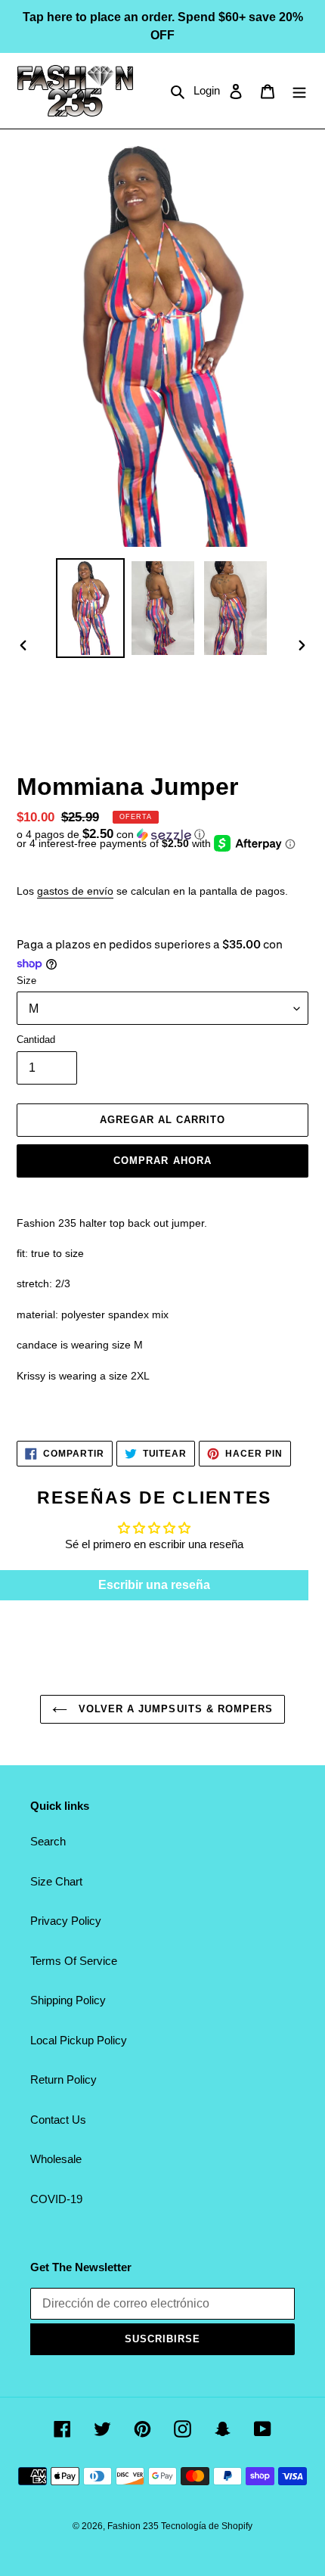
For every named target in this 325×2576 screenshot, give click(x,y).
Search (48, 1841)
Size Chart (56, 1881)
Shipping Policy (68, 2000)
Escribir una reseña (154, 1585)
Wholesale (56, 2159)
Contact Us (58, 2120)
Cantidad (36, 1040)
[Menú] (299, 91)
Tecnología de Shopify (207, 2526)
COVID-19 (56, 2199)
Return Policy (63, 2079)
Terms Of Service (74, 1961)
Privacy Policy (66, 1921)
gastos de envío (75, 891)
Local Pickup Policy (79, 2040)
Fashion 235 (134, 2526)
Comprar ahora (162, 1161)
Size (26, 981)
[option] (91, 608)
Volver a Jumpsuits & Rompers (174, 1709)
